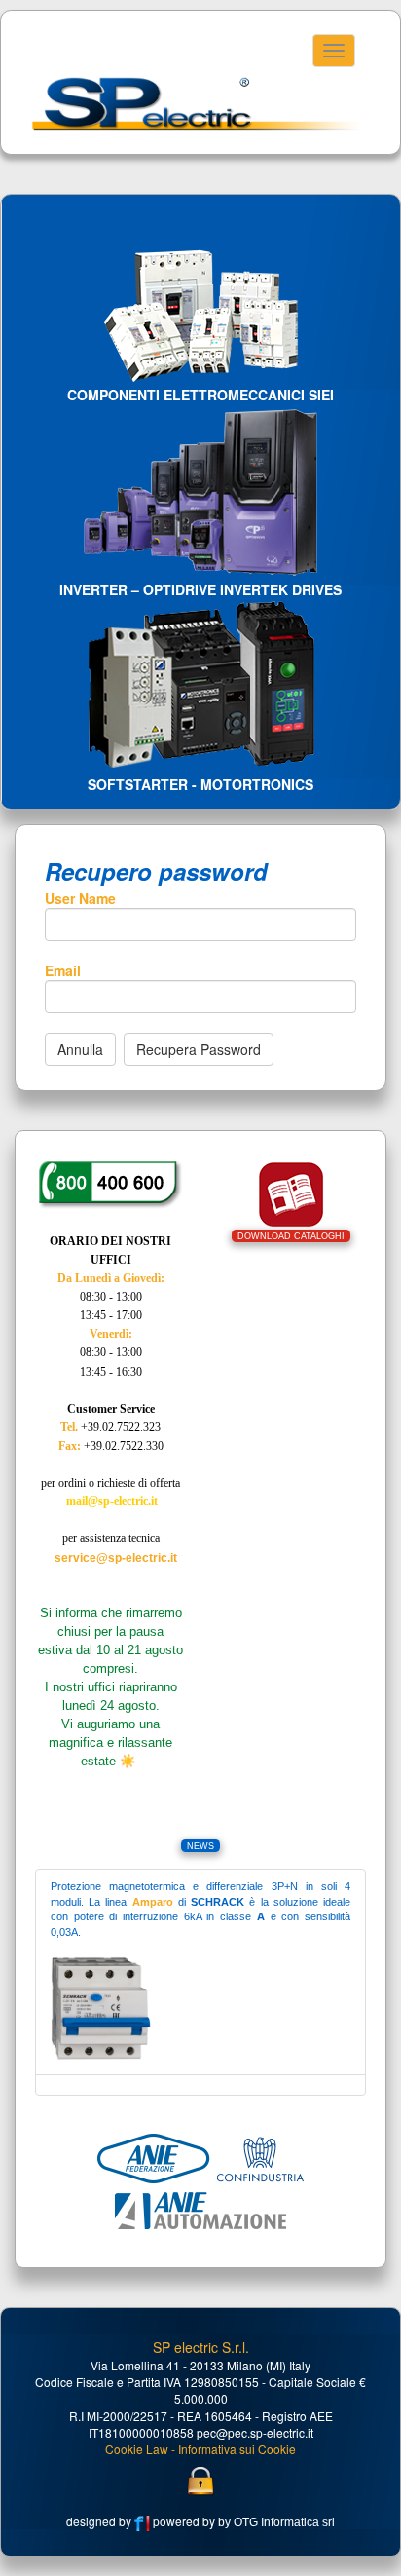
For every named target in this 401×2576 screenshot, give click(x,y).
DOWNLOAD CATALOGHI (291, 1236)
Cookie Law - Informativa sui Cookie (200, 2449)
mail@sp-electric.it (112, 1501)
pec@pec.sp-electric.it (255, 2432)
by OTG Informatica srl (275, 2522)
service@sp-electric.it (116, 1558)
